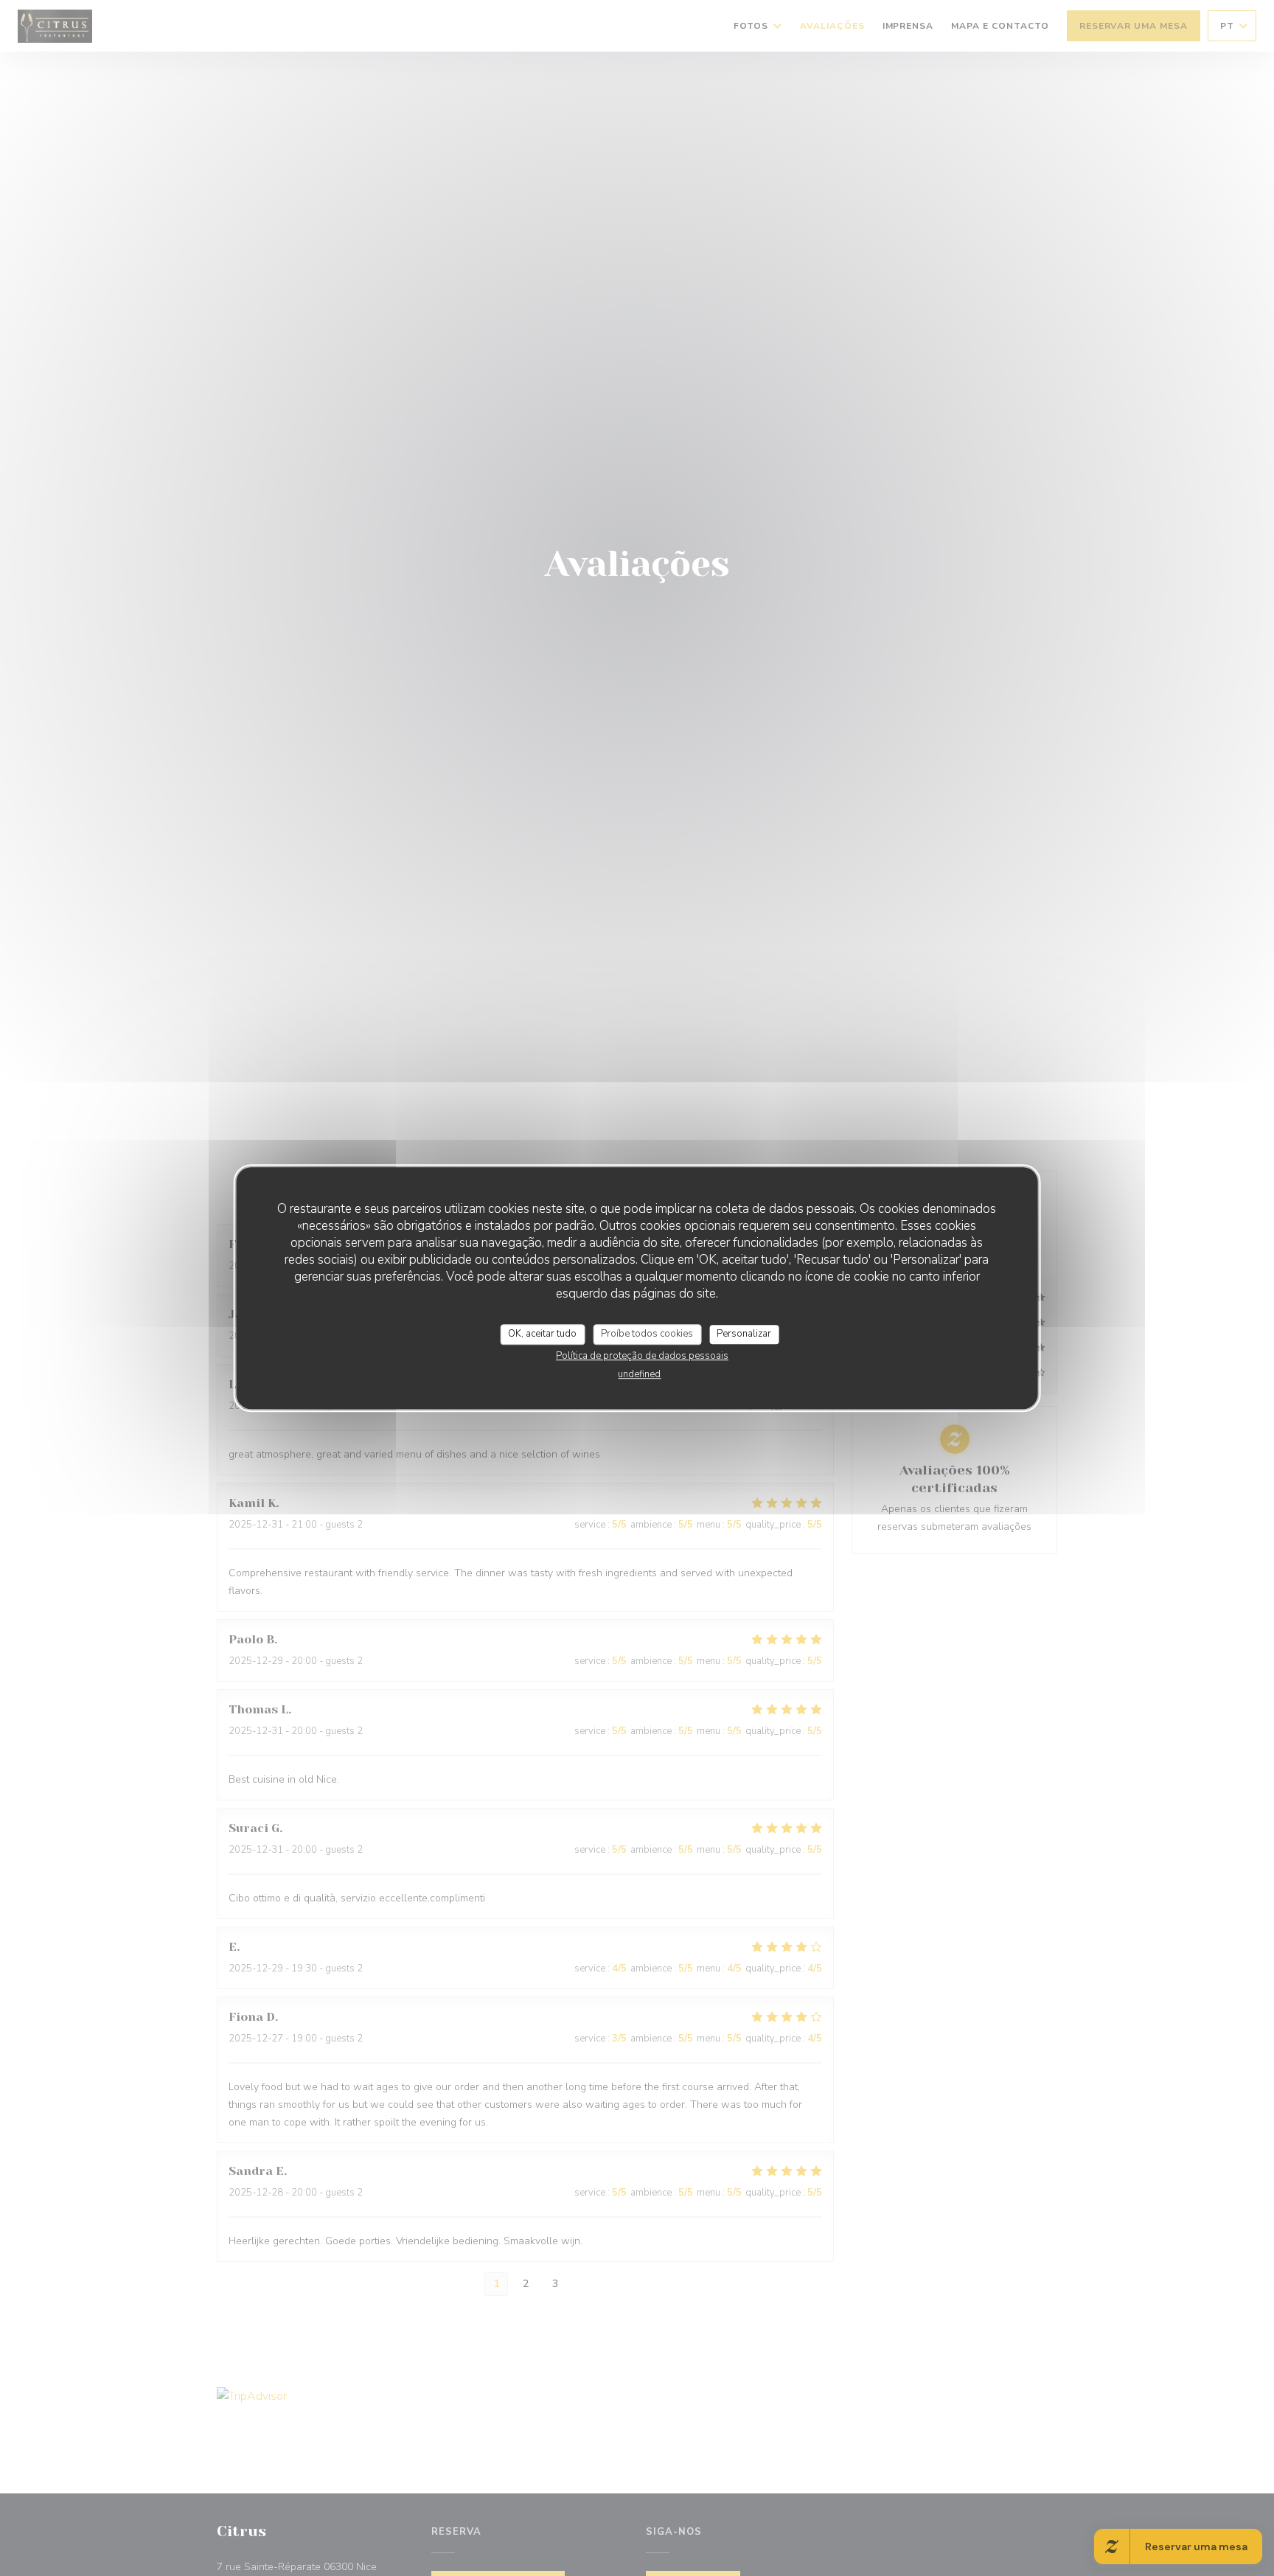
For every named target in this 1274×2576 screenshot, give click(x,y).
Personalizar (744, 1334)
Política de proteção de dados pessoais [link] (642, 1356)
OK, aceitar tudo (542, 1334)
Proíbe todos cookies (647, 1334)
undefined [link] (639, 1374)
